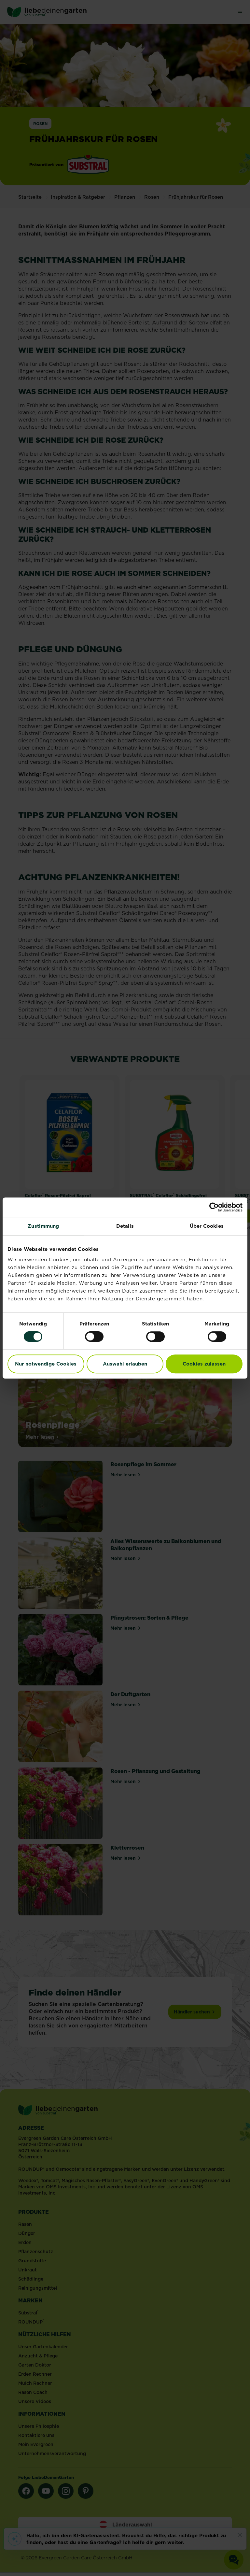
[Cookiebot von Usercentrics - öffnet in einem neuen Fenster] (214, 1207)
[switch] (94, 1337)
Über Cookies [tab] (207, 1226)
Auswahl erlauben (125, 1364)
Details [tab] (125, 1226)
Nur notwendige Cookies (46, 1364)
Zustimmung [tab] (43, 1226)
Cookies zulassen (204, 1364)
